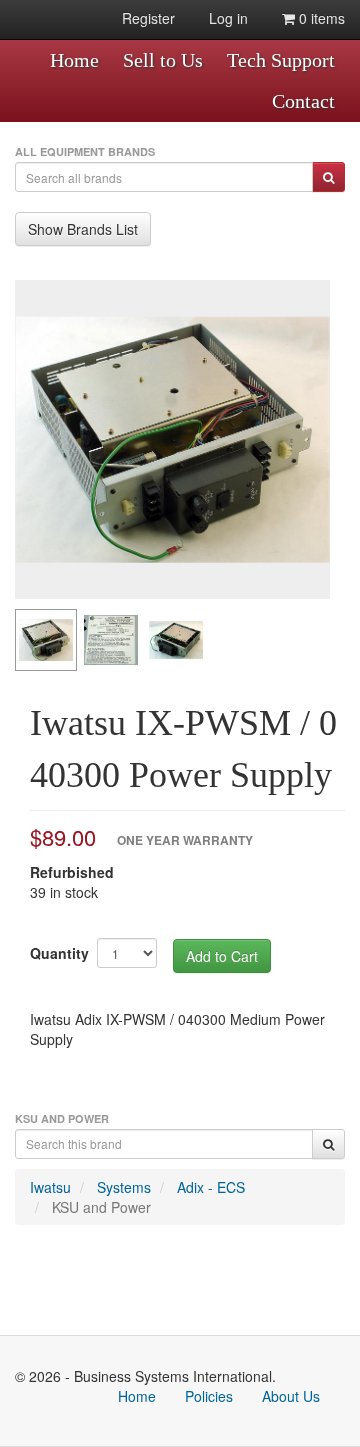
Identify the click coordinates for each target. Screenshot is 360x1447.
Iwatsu (50, 1187)
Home (74, 60)
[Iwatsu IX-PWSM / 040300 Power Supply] (172, 439)
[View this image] (46, 640)
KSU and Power (101, 1207)
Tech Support (281, 60)
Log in (228, 18)
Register (148, 18)
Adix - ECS (211, 1187)
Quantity (59, 953)
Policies (209, 1396)
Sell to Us (163, 60)
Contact (303, 101)
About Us (291, 1396)
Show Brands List (83, 229)
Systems (124, 1187)
